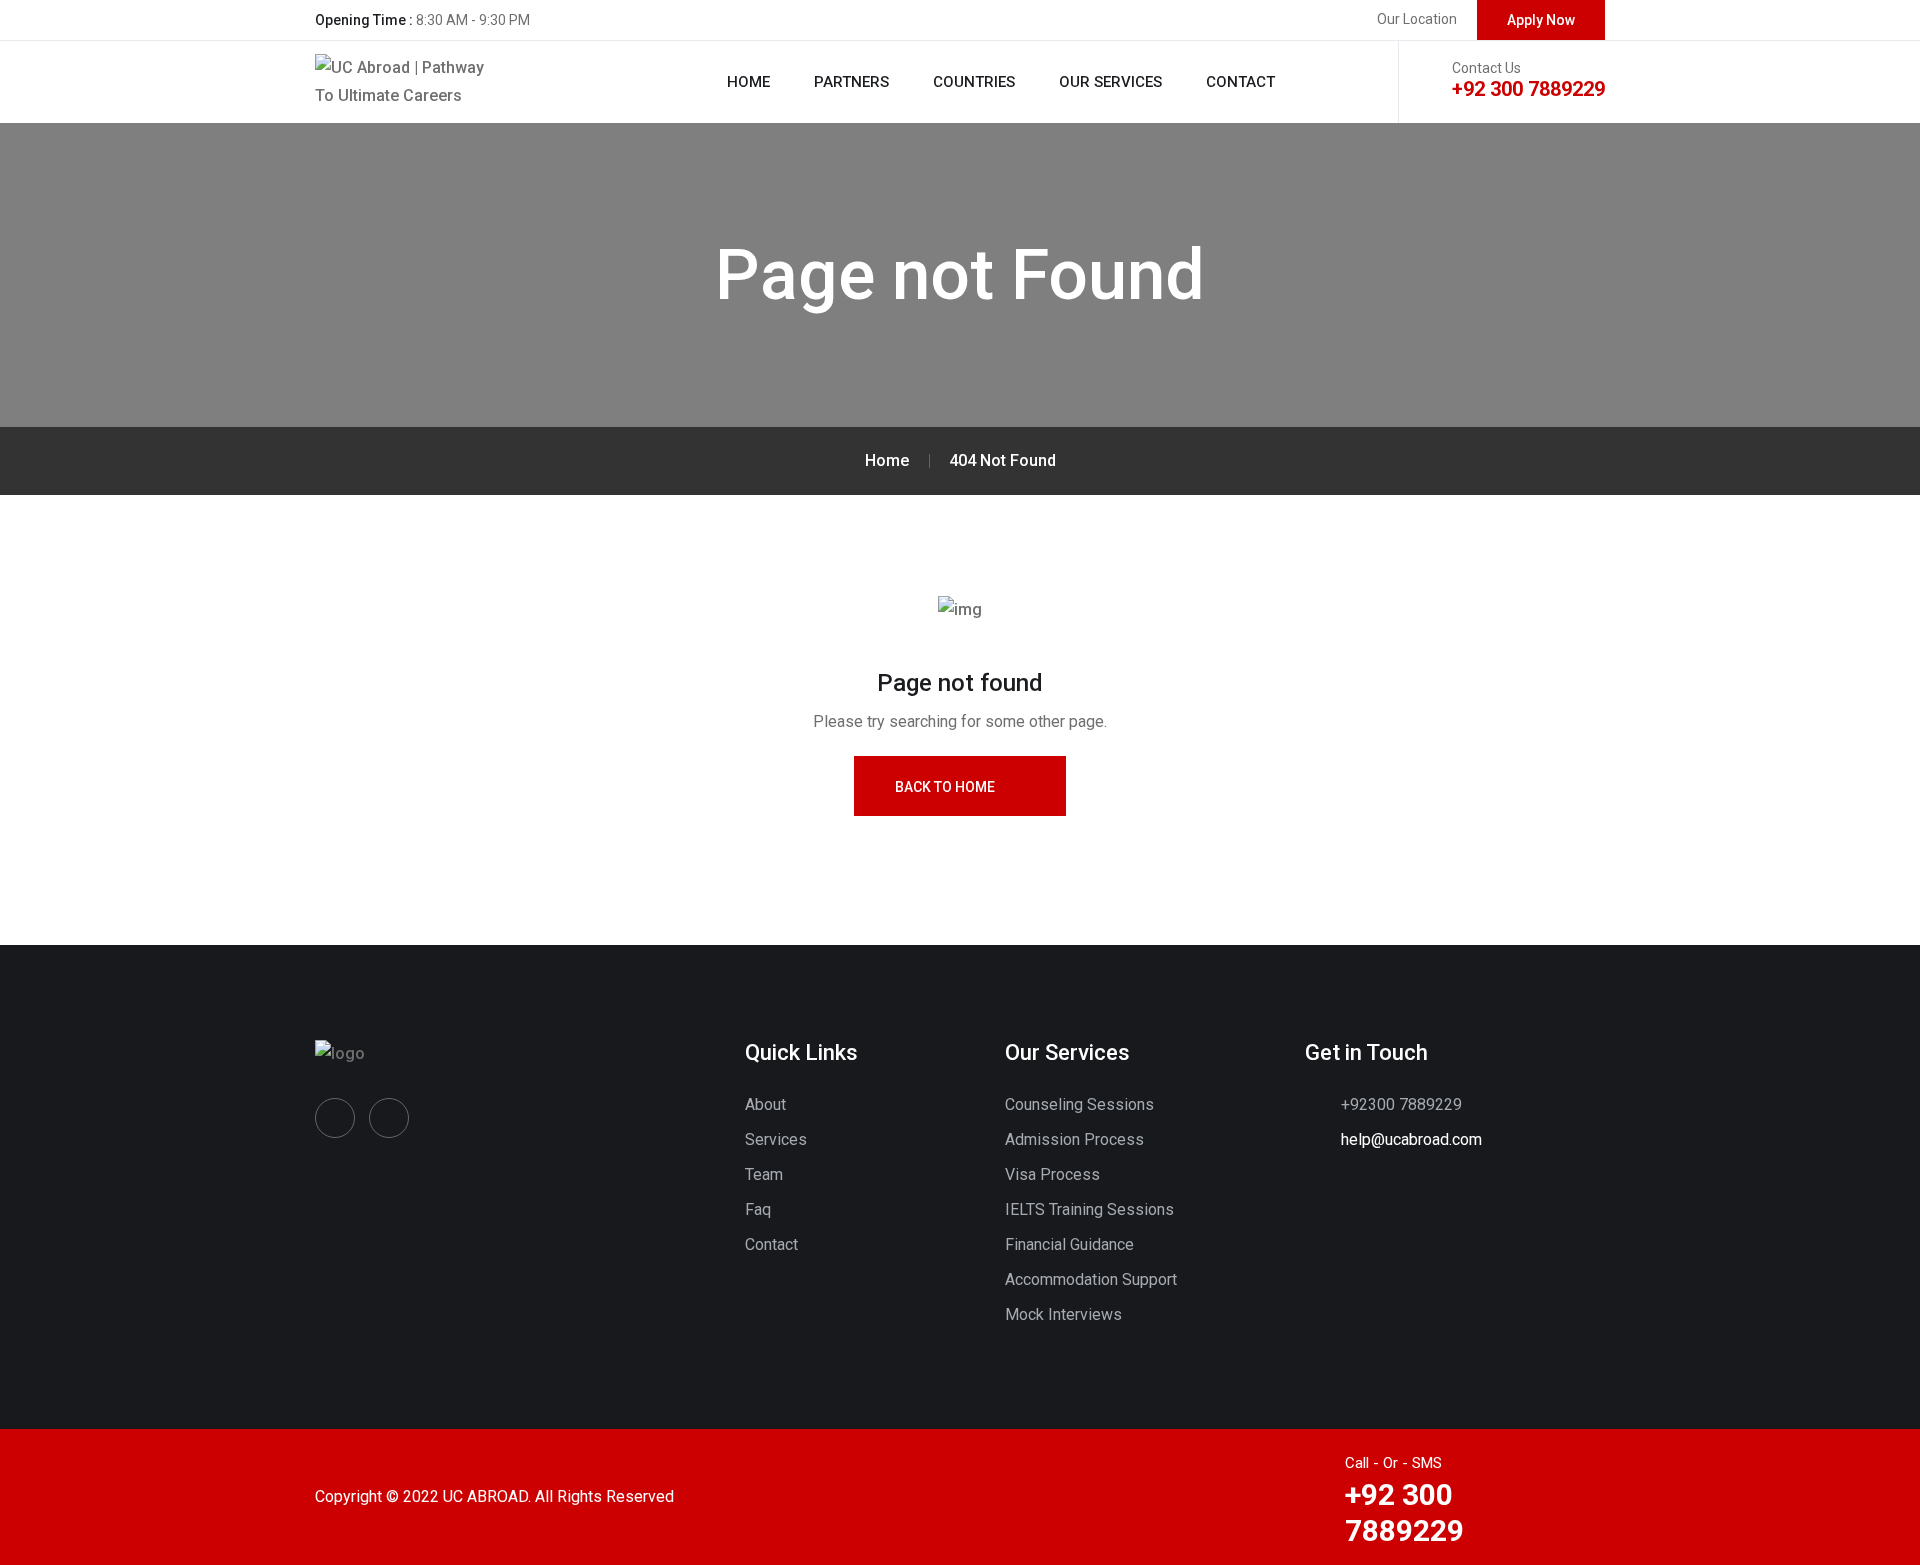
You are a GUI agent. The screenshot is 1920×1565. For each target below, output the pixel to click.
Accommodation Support (1091, 1279)
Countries (974, 82)
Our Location (1417, 19)
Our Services (1110, 82)
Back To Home (945, 787)
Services (776, 1139)
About (765, 1104)
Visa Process (1052, 1174)
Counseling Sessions (1079, 1104)
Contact (1240, 82)
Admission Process (1074, 1139)
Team (764, 1174)
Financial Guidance (1069, 1244)
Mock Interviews (1063, 1314)
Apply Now (1541, 20)
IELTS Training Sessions (1089, 1209)
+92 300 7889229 (1528, 89)
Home (748, 82)
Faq (758, 1209)
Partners (851, 82)
